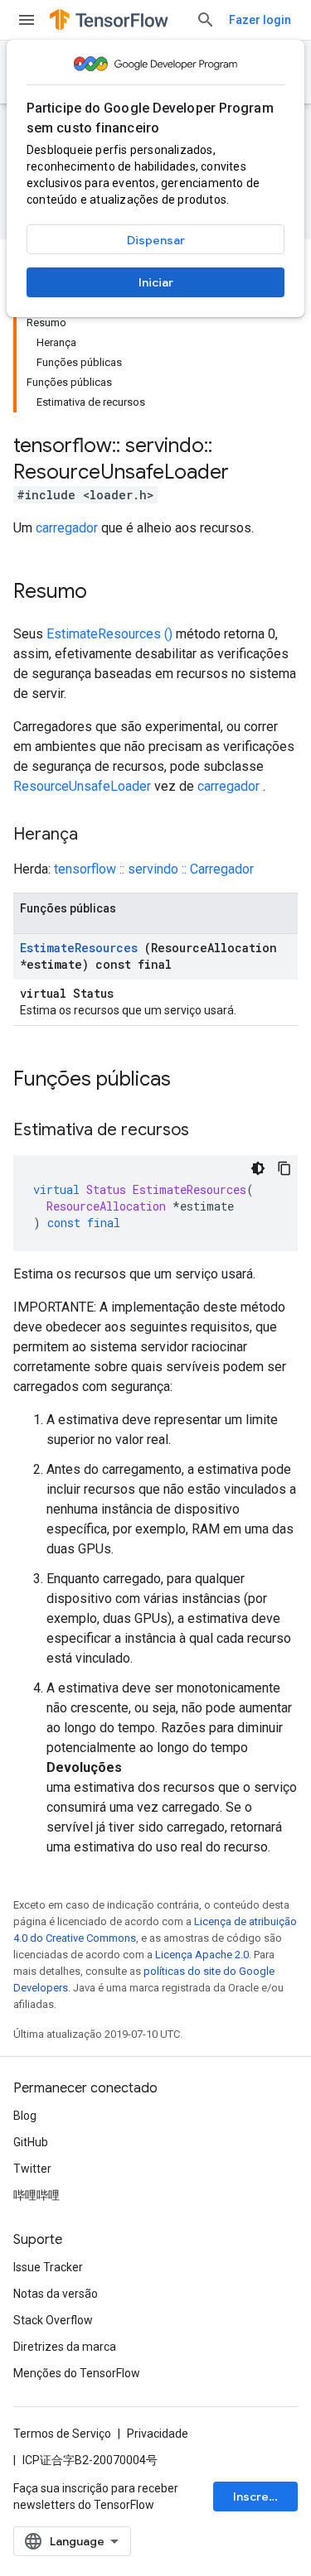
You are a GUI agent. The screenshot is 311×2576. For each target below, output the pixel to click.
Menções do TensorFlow (77, 2373)
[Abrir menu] (27, 20)
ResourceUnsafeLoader (82, 786)
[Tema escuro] (258, 1168)
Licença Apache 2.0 (202, 1955)
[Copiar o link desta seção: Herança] (95, 835)
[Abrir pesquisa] (206, 20)
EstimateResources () (109, 634)
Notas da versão (56, 2294)
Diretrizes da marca (65, 2347)
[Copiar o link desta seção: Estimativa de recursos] (206, 1131)
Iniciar (156, 282)
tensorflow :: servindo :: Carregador (154, 869)
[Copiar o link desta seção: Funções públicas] (192, 1081)
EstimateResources (79, 948)
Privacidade (158, 2434)
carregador (67, 528)
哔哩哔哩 (36, 2195)
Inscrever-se (265, 2497)
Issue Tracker (48, 2267)
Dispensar (156, 240)
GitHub (31, 2142)
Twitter (32, 2169)
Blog (25, 2116)
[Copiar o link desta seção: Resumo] (104, 593)
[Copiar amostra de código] (284, 1168)
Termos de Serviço (62, 2434)
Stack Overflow (53, 2320)
